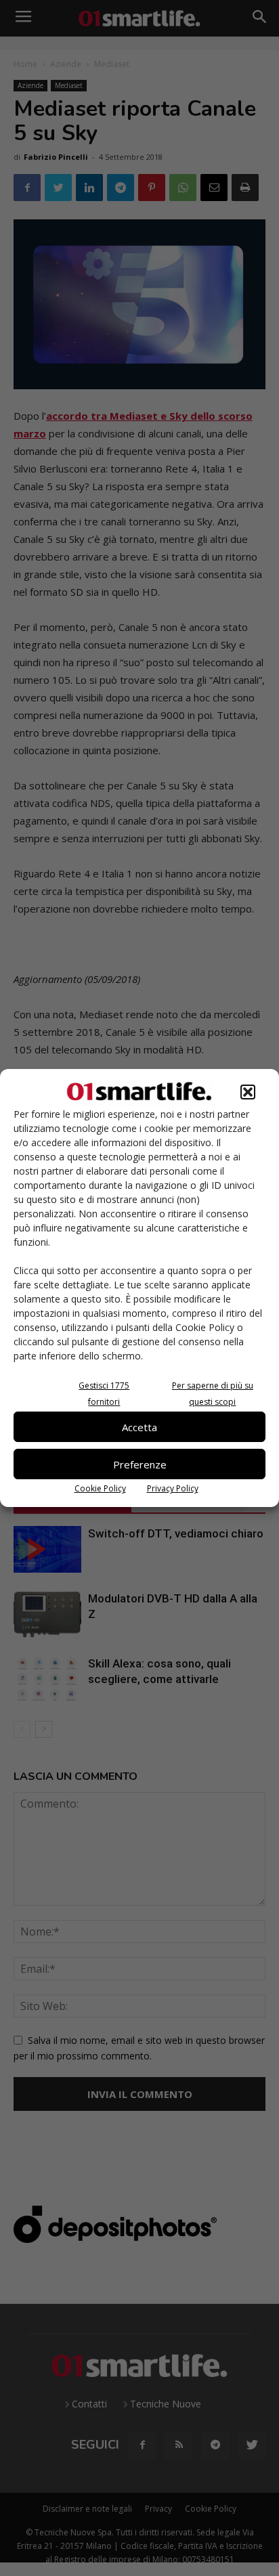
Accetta (139, 1427)
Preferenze (140, 1464)
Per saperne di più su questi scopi (213, 1394)
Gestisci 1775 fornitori (104, 1394)
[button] (248, 1092)
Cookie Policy (100, 1488)
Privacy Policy (173, 1488)
